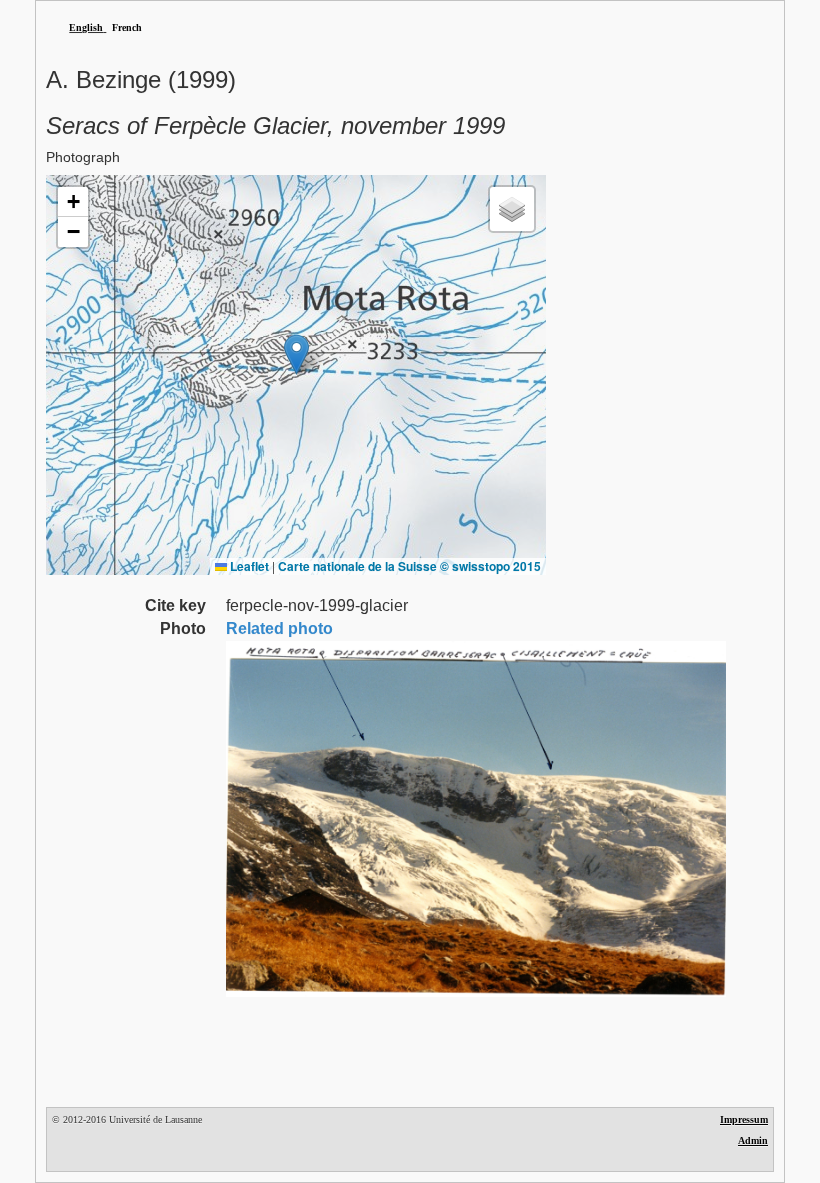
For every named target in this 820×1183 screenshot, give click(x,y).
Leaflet (248, 566)
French (127, 27)
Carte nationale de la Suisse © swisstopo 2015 (409, 566)
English (86, 27)
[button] (296, 354)
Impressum (744, 1119)
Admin (753, 1140)
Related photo (279, 628)
